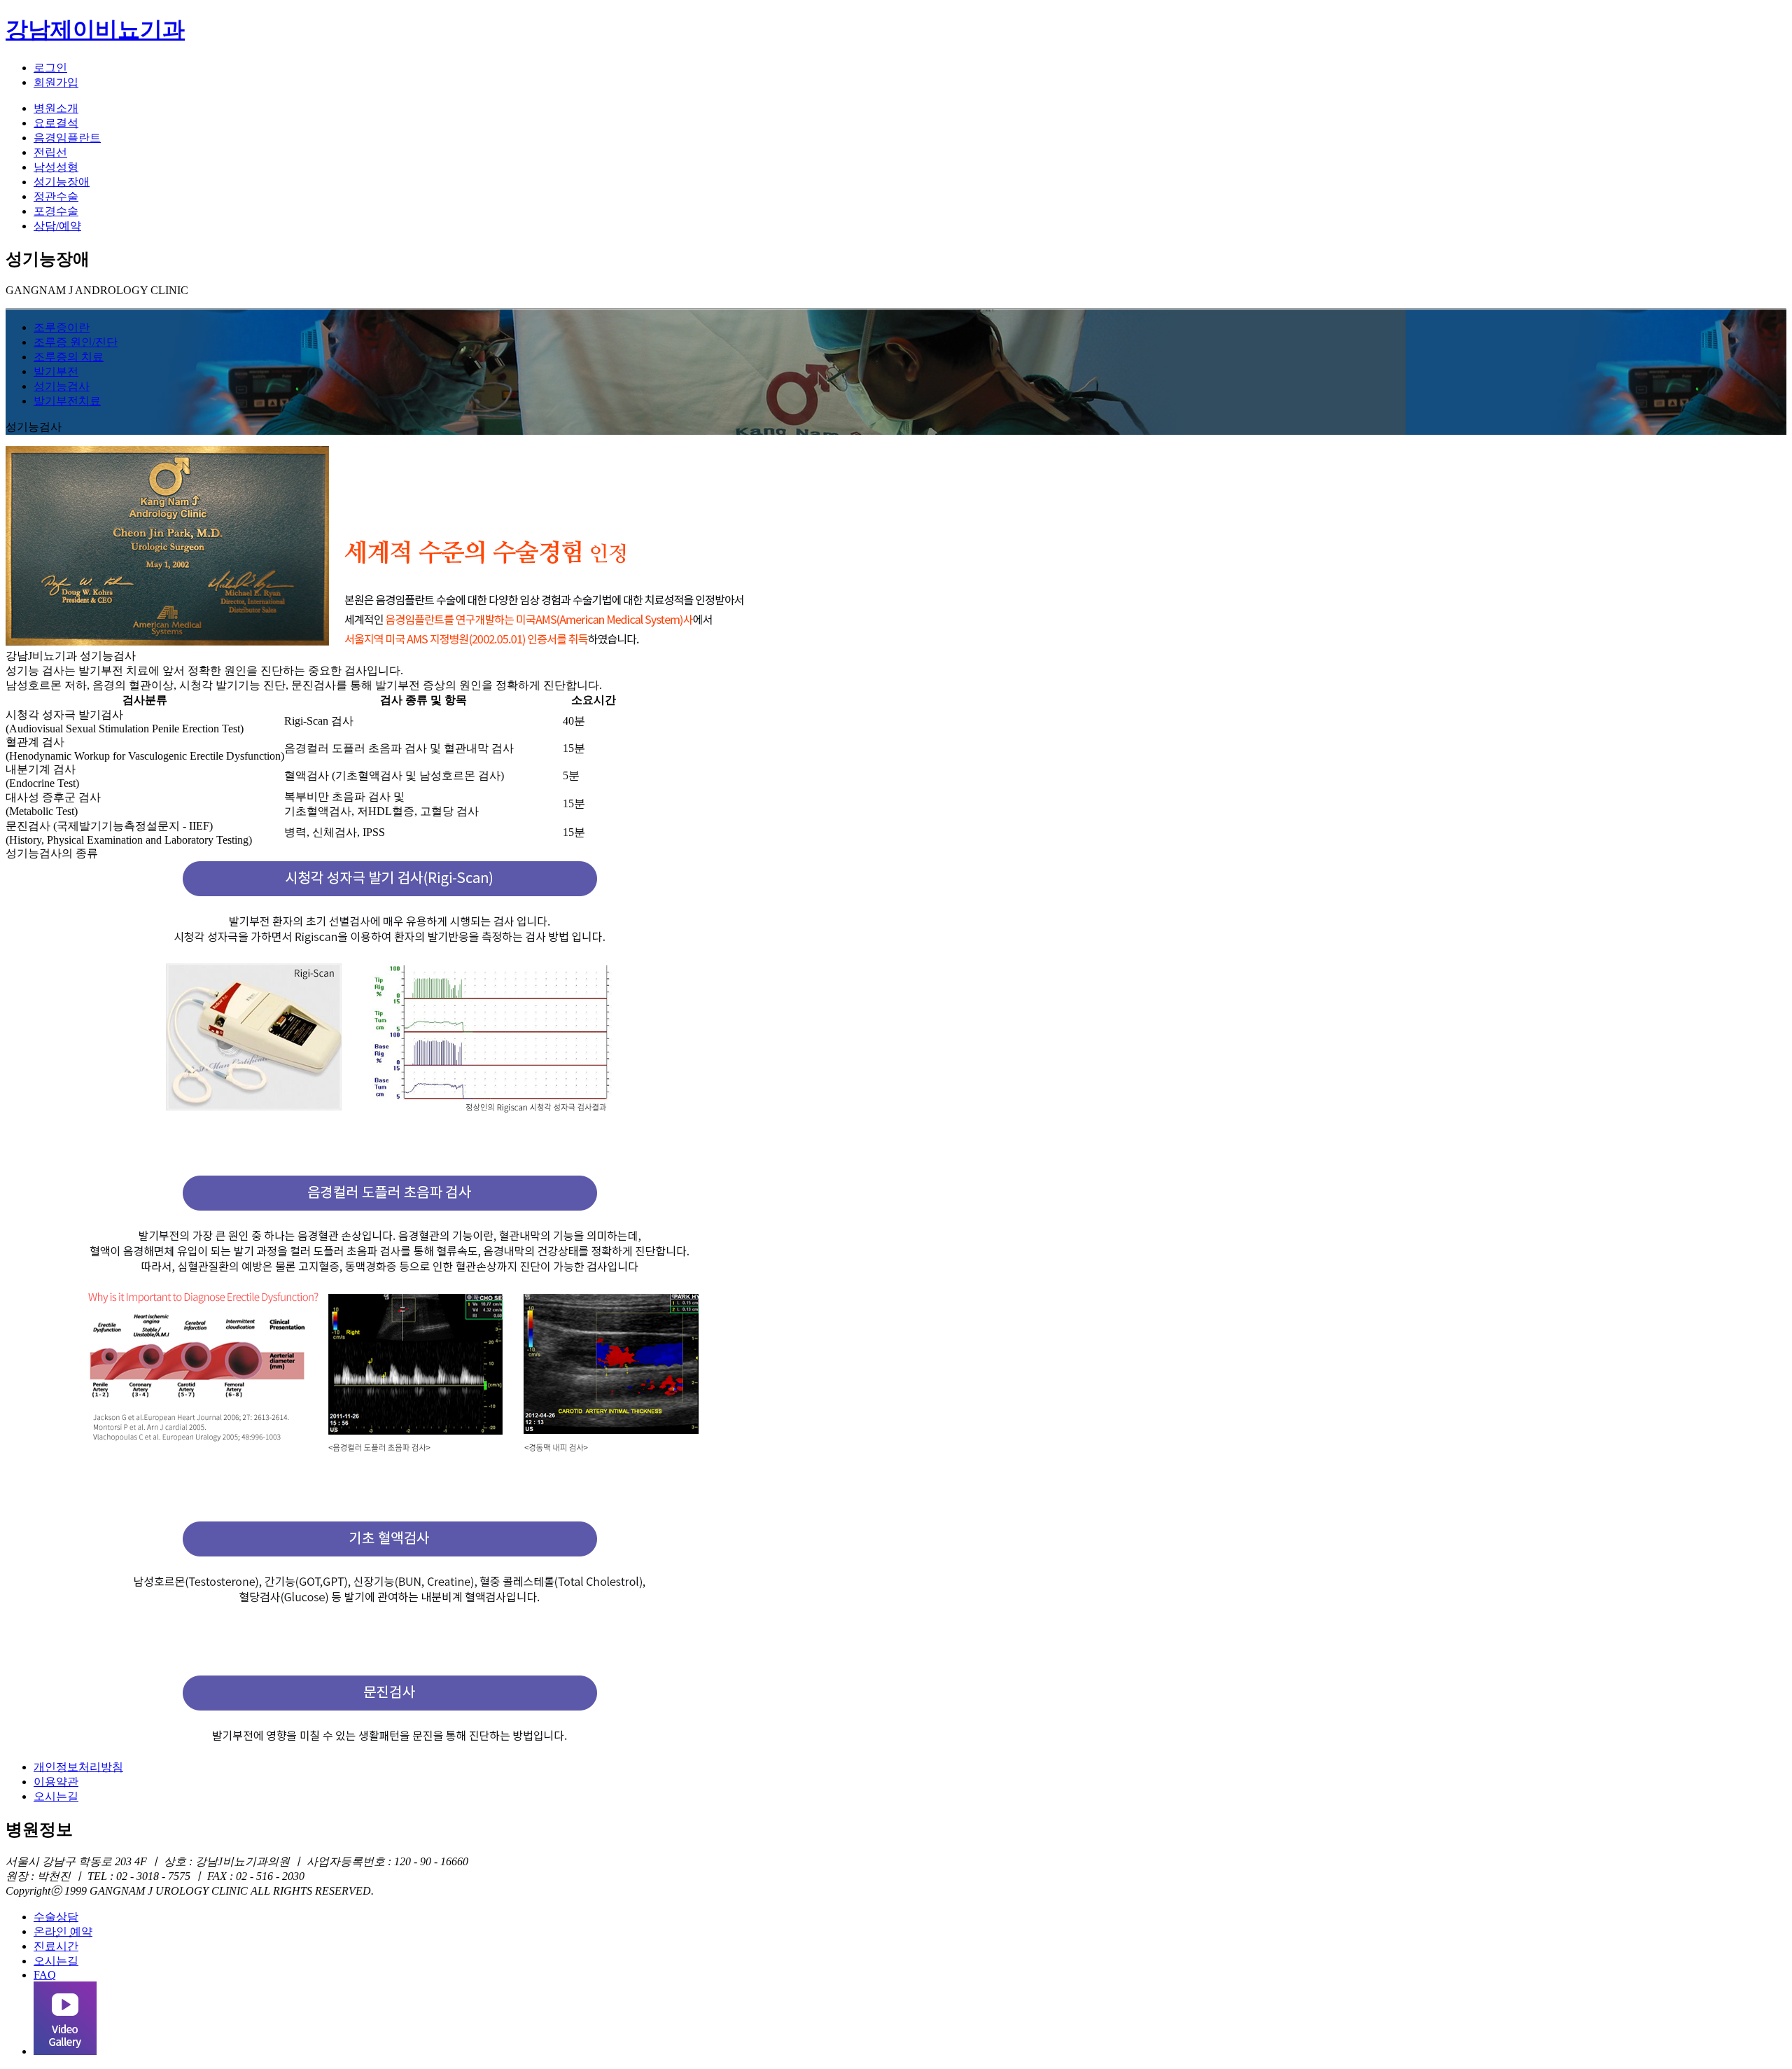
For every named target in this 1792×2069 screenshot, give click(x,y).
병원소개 (56, 108)
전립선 (50, 152)
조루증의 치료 (69, 357)
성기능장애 (62, 182)
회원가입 (56, 82)
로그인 (50, 68)
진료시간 (56, 1946)
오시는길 (56, 1796)
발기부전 (56, 371)
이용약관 (56, 1782)
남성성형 (56, 167)
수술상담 (56, 1917)
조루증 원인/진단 (76, 342)
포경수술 (56, 211)
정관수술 (56, 196)
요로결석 (56, 123)
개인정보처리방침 (78, 1767)
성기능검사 (62, 386)
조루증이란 (62, 327)
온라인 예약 (63, 1931)
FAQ (45, 1975)
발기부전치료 (67, 401)
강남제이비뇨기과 (95, 29)
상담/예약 (57, 226)
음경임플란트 (67, 138)
